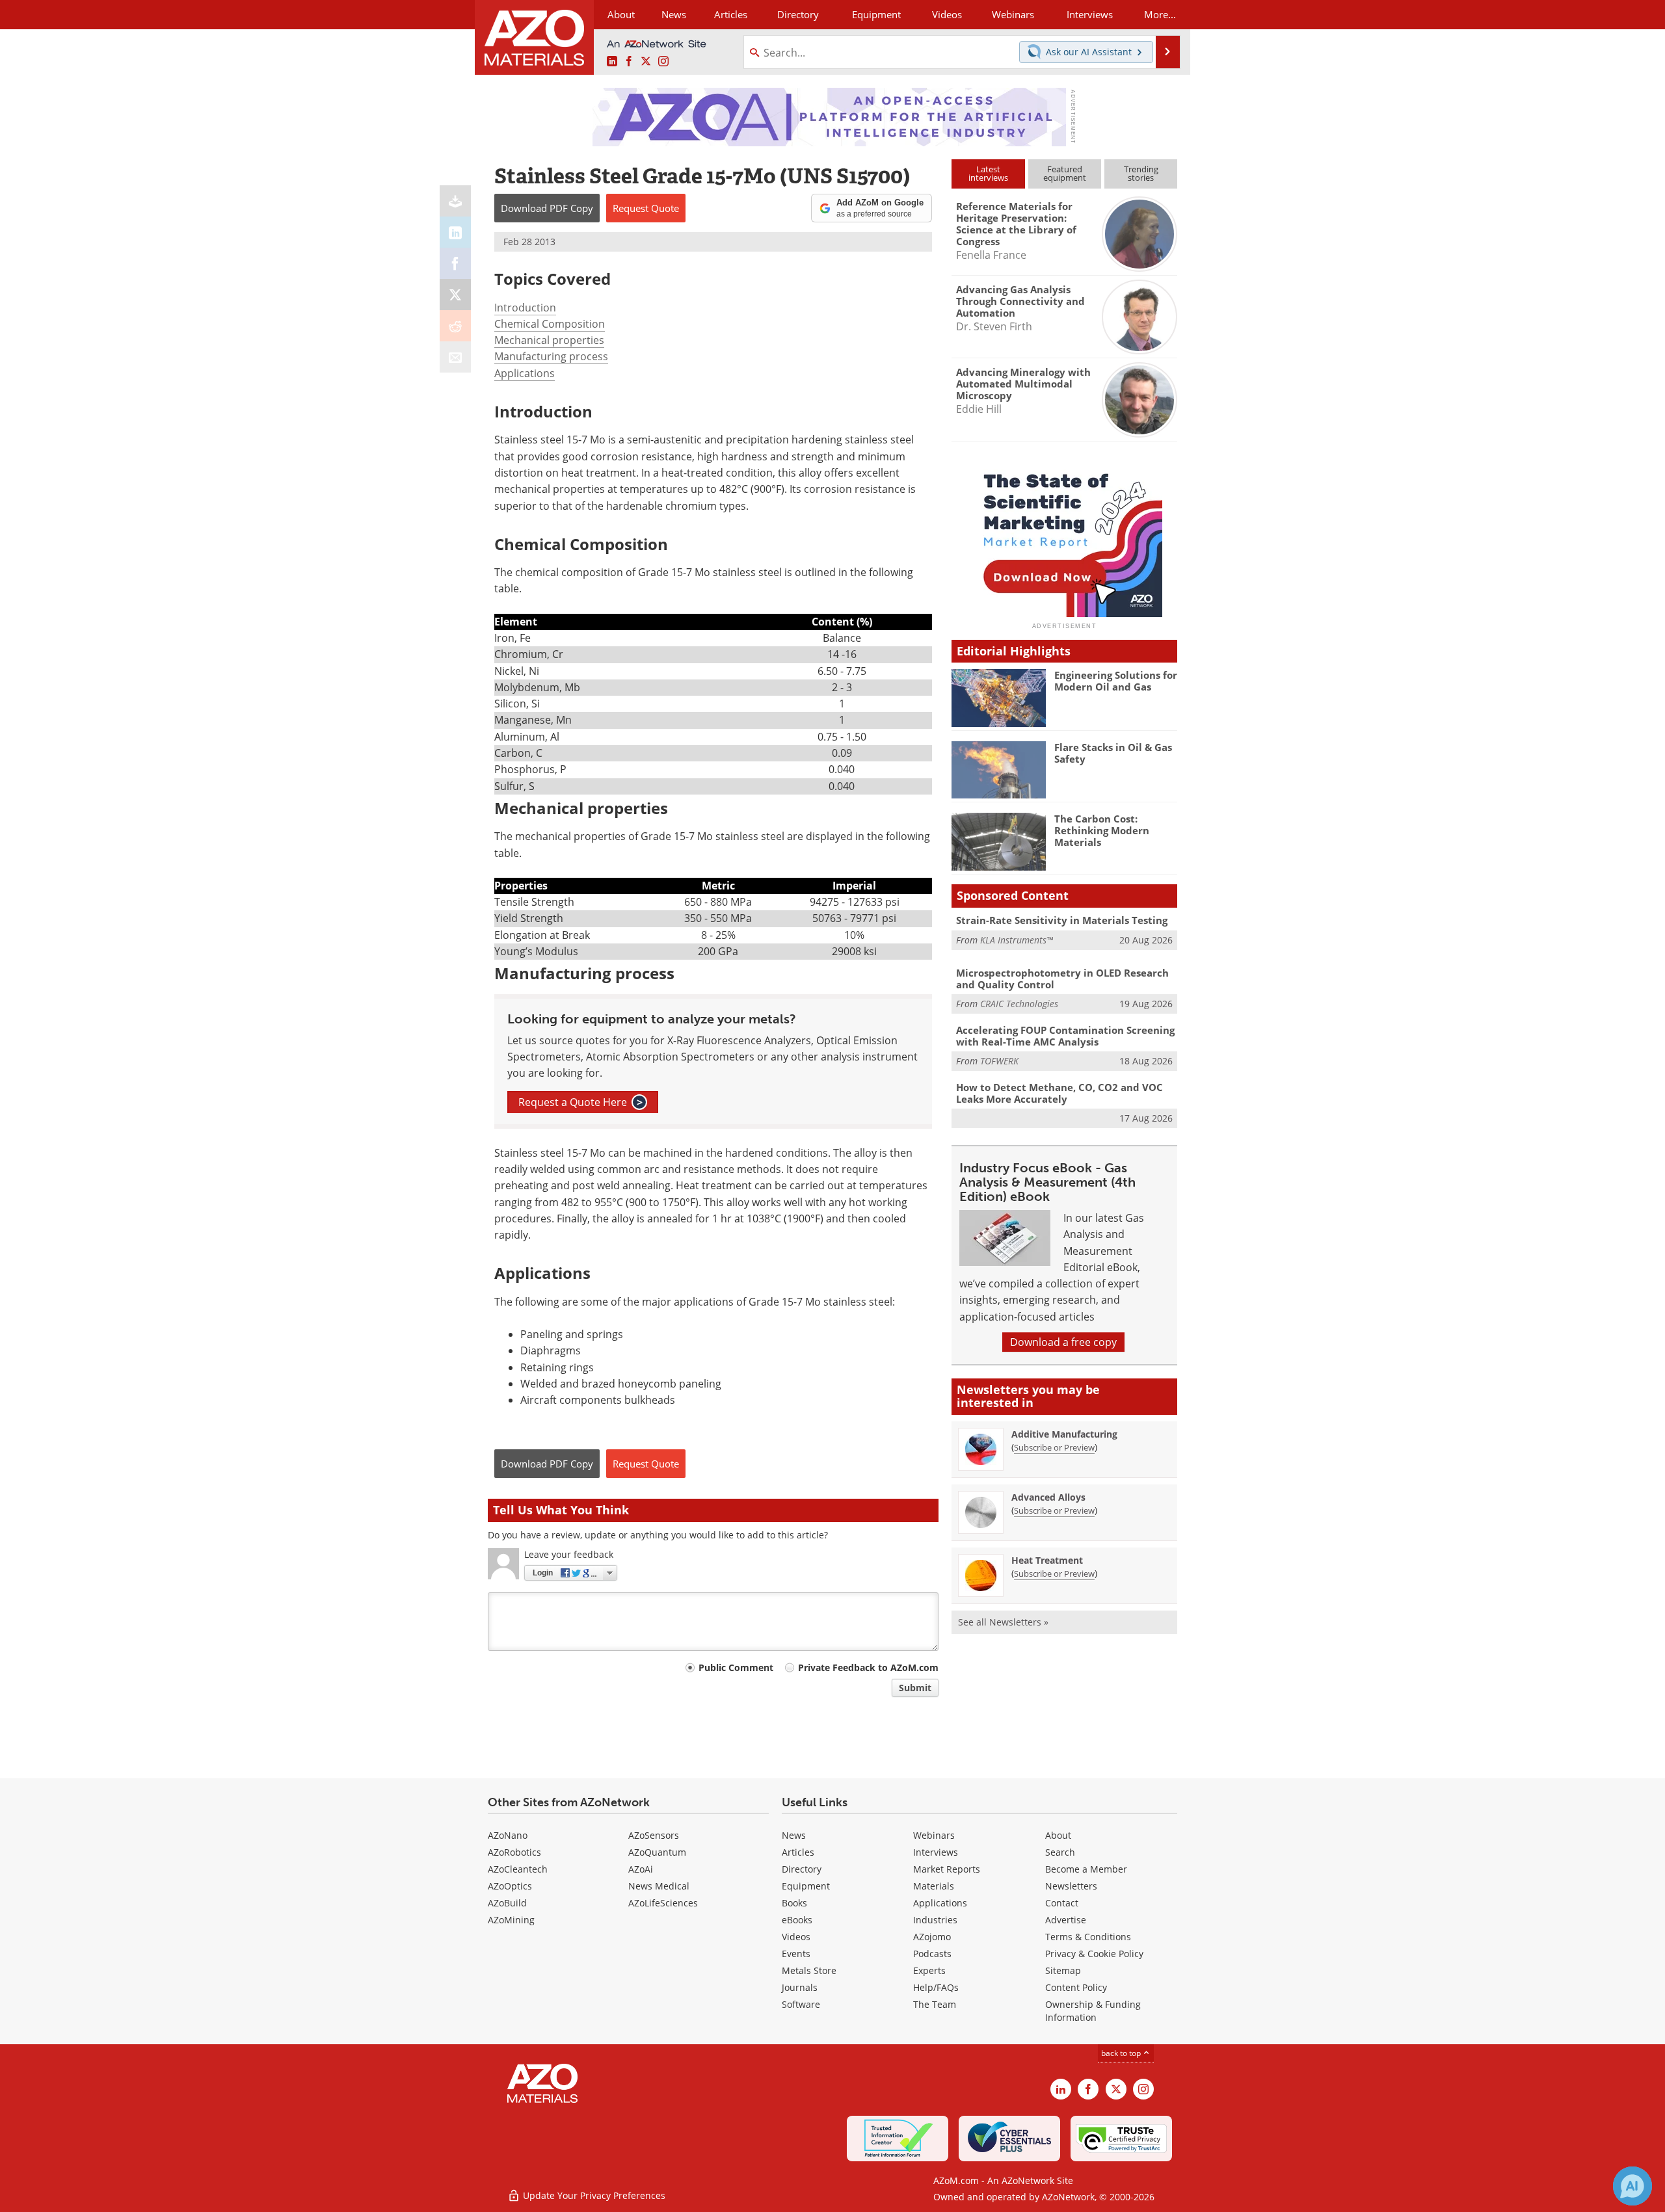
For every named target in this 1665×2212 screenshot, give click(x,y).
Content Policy (1076, 1987)
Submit (915, 1688)
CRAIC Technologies (1019, 1004)
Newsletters (1071, 1886)
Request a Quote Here (580, 1102)
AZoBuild (507, 1903)
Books (794, 1903)
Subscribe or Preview (1054, 1447)
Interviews (936, 1852)
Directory (798, 14)
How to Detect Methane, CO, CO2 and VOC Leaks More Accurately (1059, 1093)
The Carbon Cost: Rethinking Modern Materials (1102, 830)
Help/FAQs (936, 1987)
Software (801, 2004)
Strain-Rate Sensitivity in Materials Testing (1062, 920)
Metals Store (809, 1970)
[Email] (455, 357)
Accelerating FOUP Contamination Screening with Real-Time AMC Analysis (1065, 1036)
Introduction (525, 308)
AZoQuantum (657, 1852)
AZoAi (641, 1869)
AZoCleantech (518, 1869)
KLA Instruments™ (1017, 940)
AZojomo (932, 1937)
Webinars (934, 1835)
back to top (1122, 2053)
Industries (935, 1920)
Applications (525, 373)
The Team (935, 2004)
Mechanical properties (549, 340)
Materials (934, 1886)
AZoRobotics (514, 1852)
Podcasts (932, 1954)
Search (1060, 1852)
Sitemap (1063, 1970)
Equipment (806, 1886)
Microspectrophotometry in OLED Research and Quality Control (1062, 979)
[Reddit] (455, 326)
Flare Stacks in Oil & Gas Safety (1113, 753)
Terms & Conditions (1088, 1937)
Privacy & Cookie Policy (1094, 1954)
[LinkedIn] (455, 232)
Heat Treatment (1047, 1560)
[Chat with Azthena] (1632, 2186)
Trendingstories (1141, 173)
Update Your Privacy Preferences (593, 2195)
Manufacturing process (551, 356)
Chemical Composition (550, 324)
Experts (929, 1970)
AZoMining (511, 1920)
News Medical (659, 1886)
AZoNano (508, 1835)
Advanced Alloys (1048, 1497)
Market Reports (947, 1869)
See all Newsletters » (1003, 1622)
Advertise (1066, 1920)
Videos (796, 1937)
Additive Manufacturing (1064, 1434)
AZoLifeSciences (663, 1903)
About (1058, 1835)
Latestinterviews (988, 173)
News (794, 1835)
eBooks (797, 1920)
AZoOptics (510, 1886)
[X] (455, 295)
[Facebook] (455, 263)
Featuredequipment (1065, 173)
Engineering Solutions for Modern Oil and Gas (1116, 681)
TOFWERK (999, 1061)
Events (796, 1954)
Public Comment (736, 1667)
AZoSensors (654, 1835)
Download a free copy (1063, 1342)
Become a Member (1086, 1869)
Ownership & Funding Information (1093, 2011)
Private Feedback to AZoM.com (868, 1667)
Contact (1062, 1903)
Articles (798, 1852)
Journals (800, 1987)
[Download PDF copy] (455, 201)
